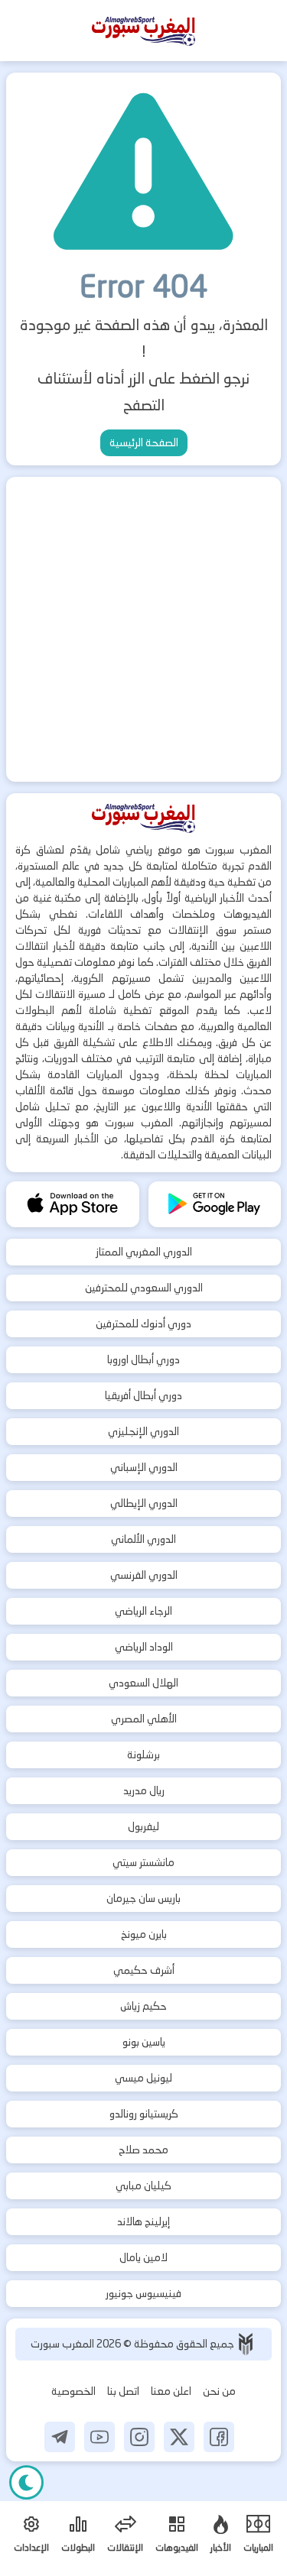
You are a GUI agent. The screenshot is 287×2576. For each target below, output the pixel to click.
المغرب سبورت (64, 2344)
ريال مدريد (144, 1790)
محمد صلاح (143, 2150)
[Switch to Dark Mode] (26, 2482)
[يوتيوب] (99, 2437)
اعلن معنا (171, 2391)
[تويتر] (179, 2437)
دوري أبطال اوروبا (143, 1359)
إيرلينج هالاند (143, 2221)
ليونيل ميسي (143, 2078)
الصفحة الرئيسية (144, 442)
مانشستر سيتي (143, 1862)
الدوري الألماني (143, 1539)
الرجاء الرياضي (143, 1611)
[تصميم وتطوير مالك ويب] (246, 2344)
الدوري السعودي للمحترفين (144, 1288)
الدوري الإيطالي (144, 1503)
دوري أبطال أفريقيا (143, 1395)
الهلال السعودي (143, 1683)
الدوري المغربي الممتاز (144, 1252)
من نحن (219, 2391)
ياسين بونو (144, 2042)
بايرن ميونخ (144, 1934)
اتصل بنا (123, 2391)
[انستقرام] (139, 2437)
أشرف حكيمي (144, 1970)
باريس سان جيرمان (143, 1898)
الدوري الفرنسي (144, 1575)
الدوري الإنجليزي (143, 1431)
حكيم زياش (143, 2006)
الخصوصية (73, 2391)
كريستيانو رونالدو (144, 2114)
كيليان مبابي (143, 2186)
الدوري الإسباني (144, 1467)
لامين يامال (143, 2257)
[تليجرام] (60, 2437)
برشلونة (143, 1755)
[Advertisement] (143, 629)
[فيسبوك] (219, 2437)
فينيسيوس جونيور (143, 2293)
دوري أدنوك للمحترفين (143, 1324)
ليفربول (143, 1826)
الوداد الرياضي (144, 1647)
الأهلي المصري (144, 1719)
